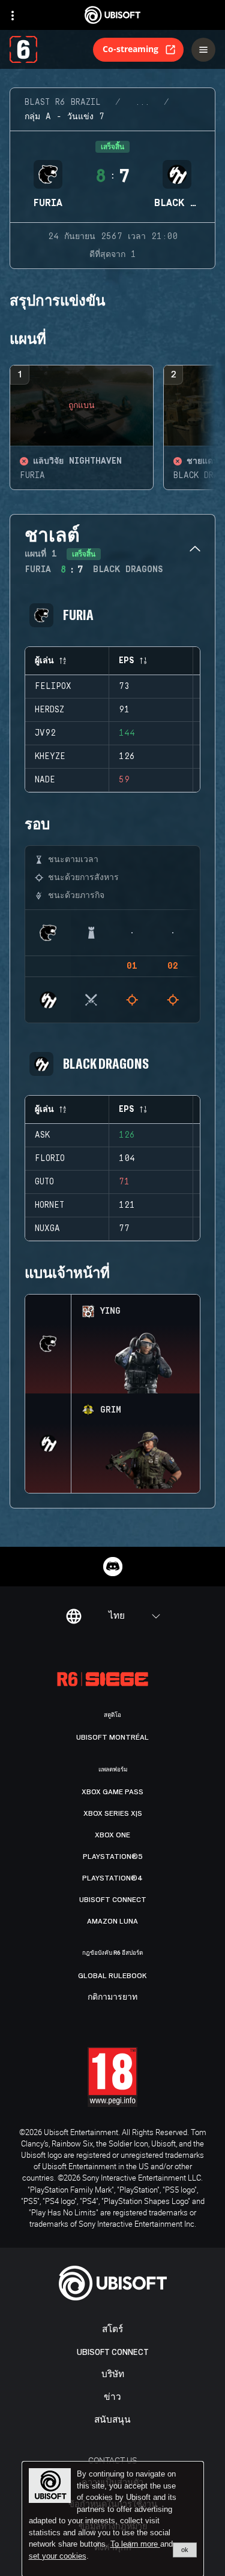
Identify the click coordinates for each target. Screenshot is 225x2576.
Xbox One (112, 1835)
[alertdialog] (113, 2519)
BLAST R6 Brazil (63, 102)
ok (185, 2550)
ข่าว (112, 2397)
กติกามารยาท (112, 1997)
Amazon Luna (112, 1921)
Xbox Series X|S (113, 1813)
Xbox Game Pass (112, 1792)
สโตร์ (112, 2329)
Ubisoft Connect (113, 2352)
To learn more (135, 2544)
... (142, 102)
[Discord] (113, 1567)
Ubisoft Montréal (112, 1737)
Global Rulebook (112, 1976)
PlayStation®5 (113, 1857)
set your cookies (58, 2556)
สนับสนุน (112, 2420)
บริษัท (113, 2374)
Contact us (112, 2460)
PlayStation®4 (112, 1878)
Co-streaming (130, 49)
